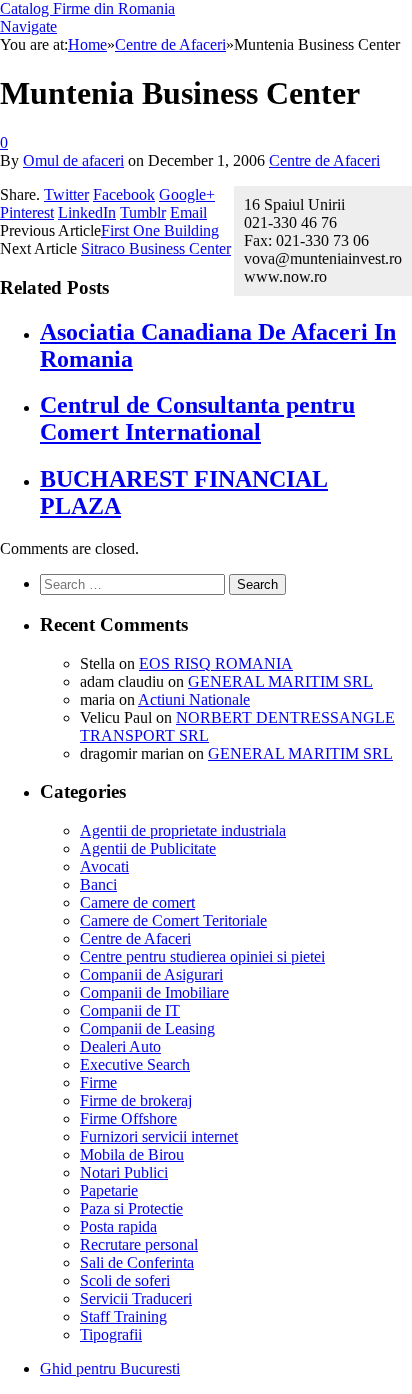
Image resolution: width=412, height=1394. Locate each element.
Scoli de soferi (125, 1280)
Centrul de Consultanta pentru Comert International (197, 418)
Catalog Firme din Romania (87, 8)
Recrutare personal (139, 1244)
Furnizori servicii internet (159, 1136)
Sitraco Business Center (156, 248)
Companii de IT (130, 1010)
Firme (98, 1082)
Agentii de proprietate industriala (183, 830)
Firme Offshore (128, 1118)
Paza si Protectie (131, 1208)
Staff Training (123, 1316)
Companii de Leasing (147, 1028)
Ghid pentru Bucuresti (110, 1368)
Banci (98, 884)
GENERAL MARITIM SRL (280, 681)
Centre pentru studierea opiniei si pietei (202, 956)
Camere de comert (137, 902)
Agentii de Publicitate (148, 848)
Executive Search (135, 1064)
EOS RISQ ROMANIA (216, 663)
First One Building (160, 230)
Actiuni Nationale (194, 699)
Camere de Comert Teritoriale (173, 920)
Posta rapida (118, 1226)
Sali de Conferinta (137, 1262)
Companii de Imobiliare (154, 992)
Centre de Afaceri (324, 160)
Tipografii (111, 1334)
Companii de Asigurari (151, 974)
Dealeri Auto (120, 1046)
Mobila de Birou (132, 1154)
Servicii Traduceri (136, 1298)
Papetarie (109, 1190)
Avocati (104, 866)
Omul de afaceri (73, 160)
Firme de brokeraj (136, 1100)
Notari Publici (124, 1172)
